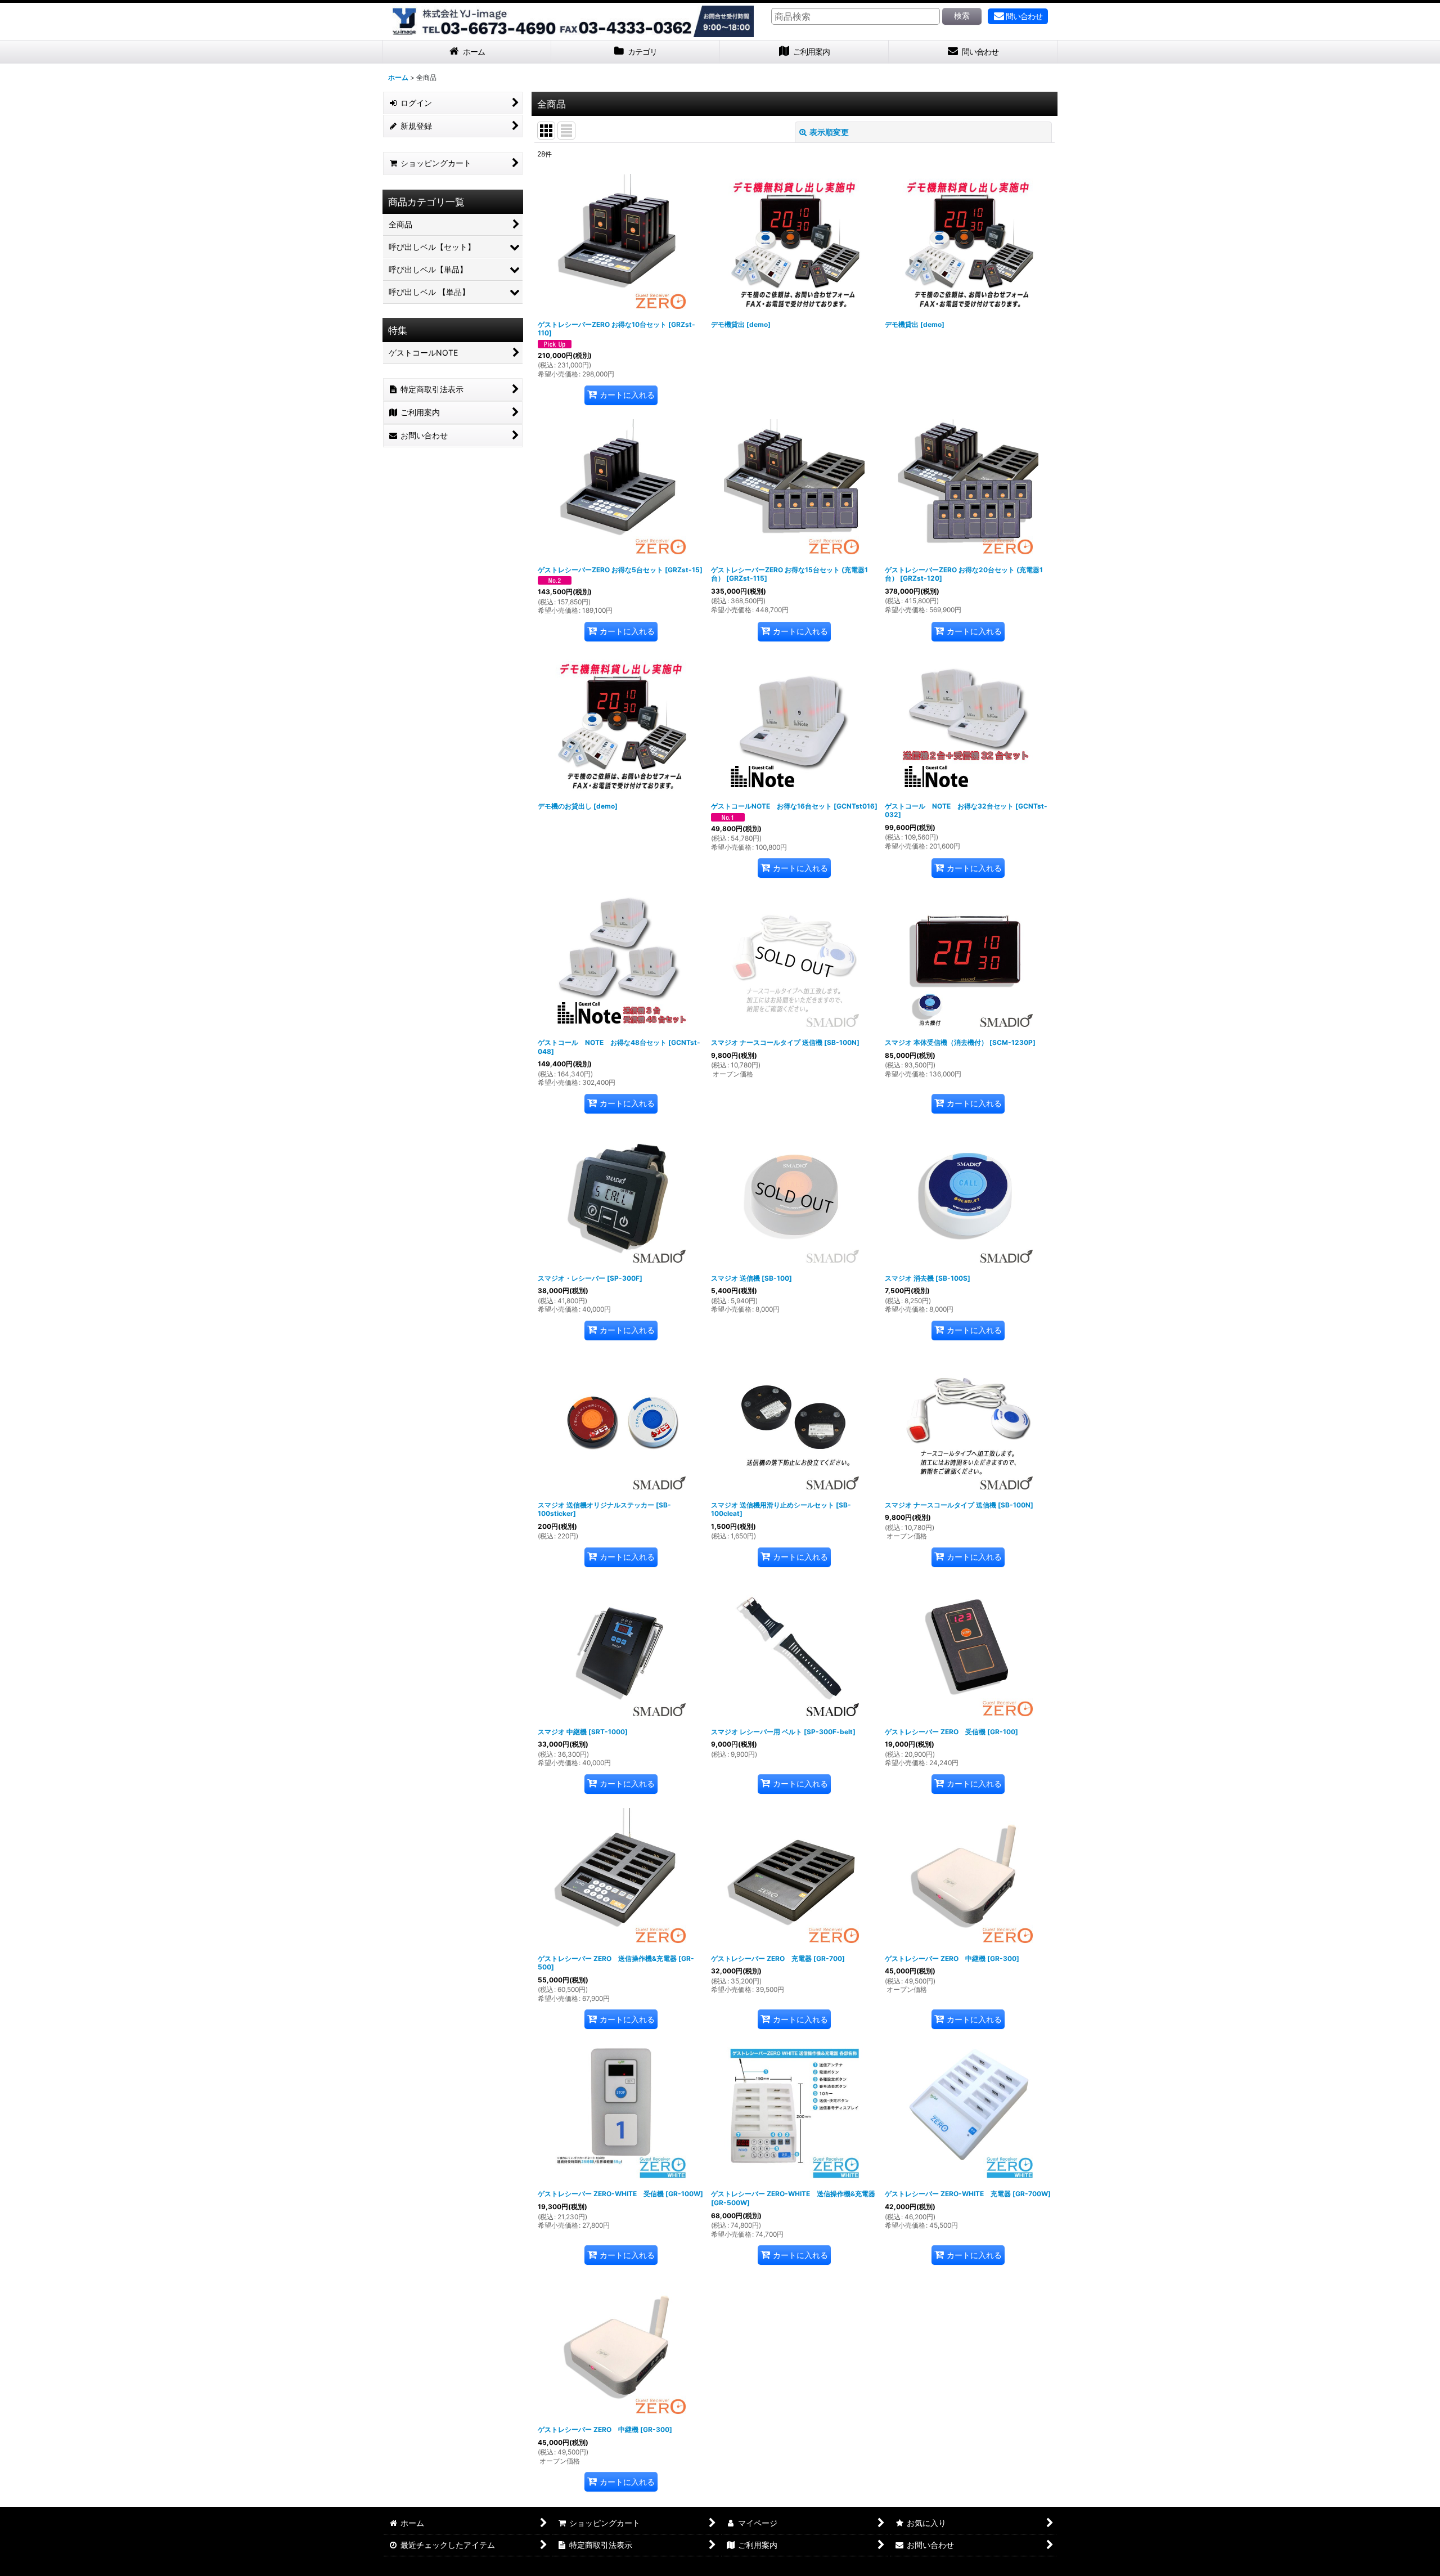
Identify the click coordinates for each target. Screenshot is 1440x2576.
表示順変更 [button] (829, 132)
